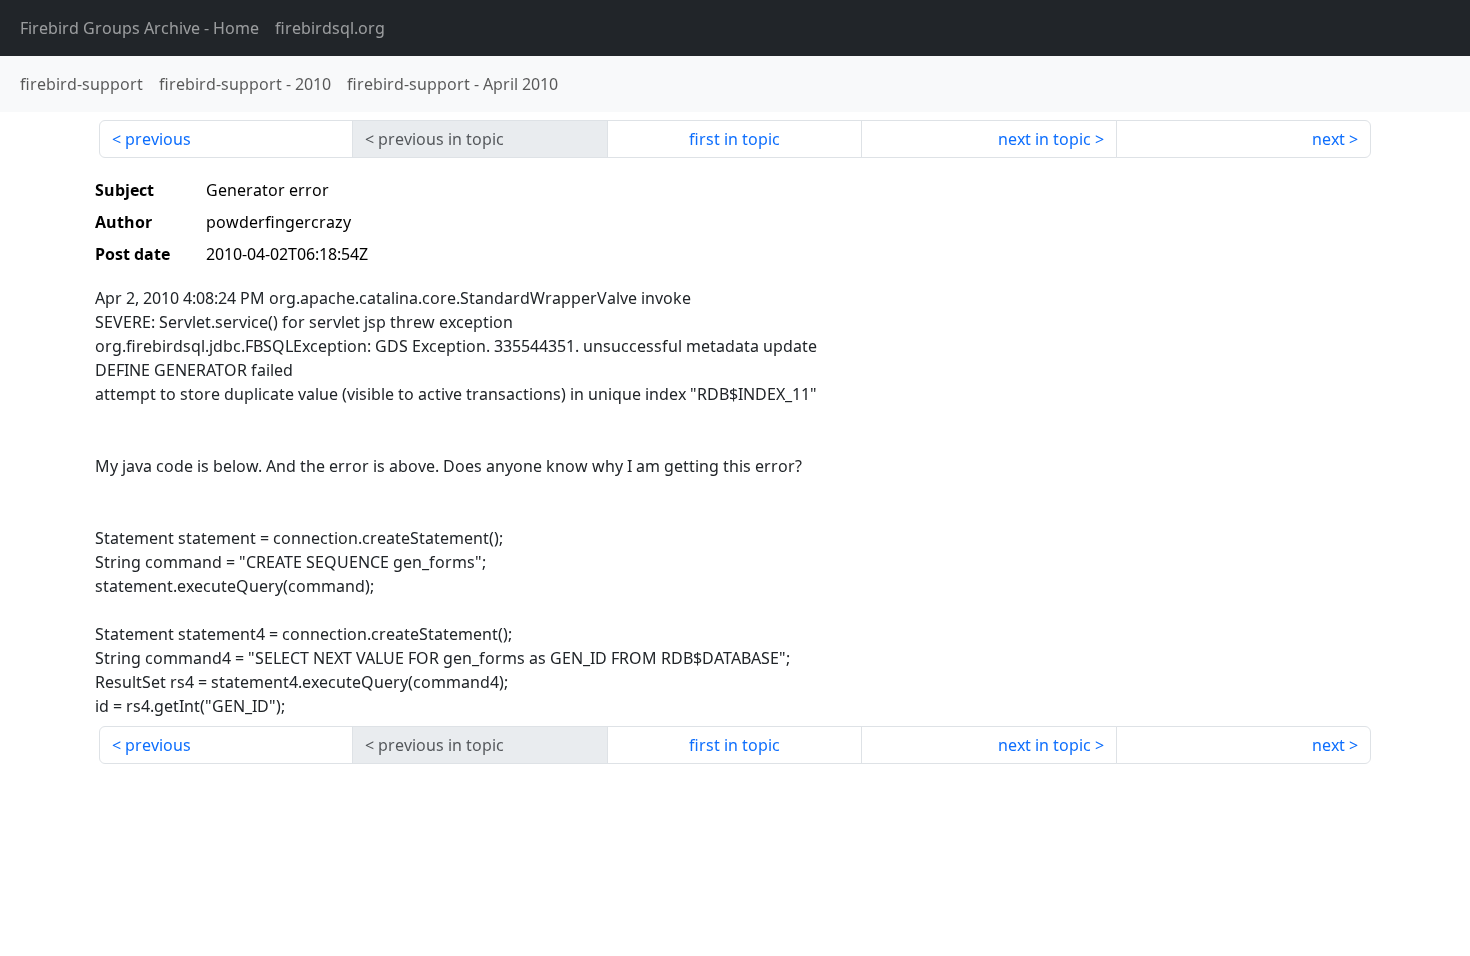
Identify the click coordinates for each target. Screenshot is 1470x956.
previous (158, 139)
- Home (139, 28)
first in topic (734, 139)
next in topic (1044, 139)
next (1328, 139)
